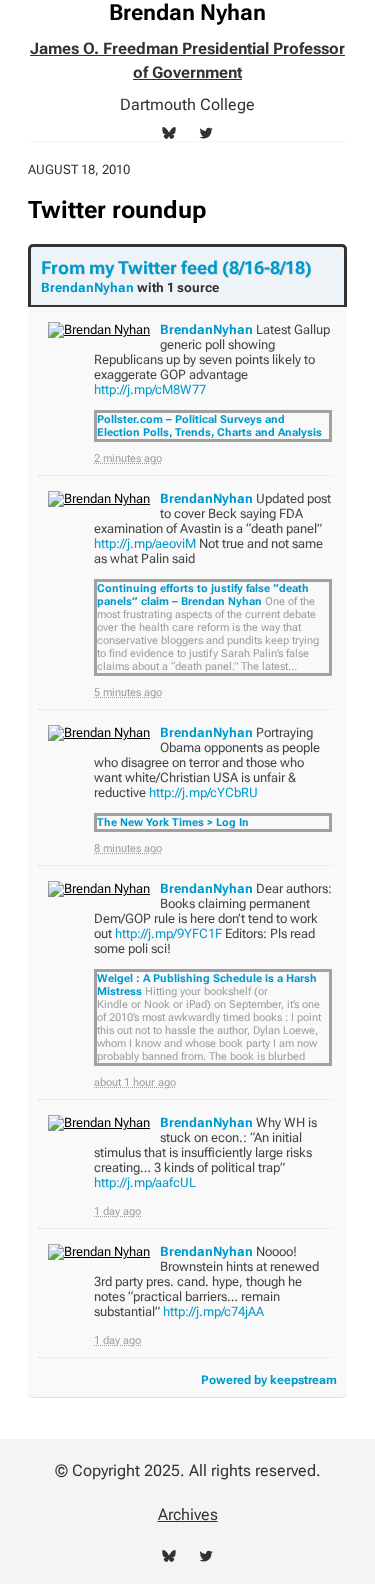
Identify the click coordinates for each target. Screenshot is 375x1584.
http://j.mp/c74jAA (213, 1311)
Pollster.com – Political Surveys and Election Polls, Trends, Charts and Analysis (209, 426)
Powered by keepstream (269, 1380)
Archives (188, 1514)
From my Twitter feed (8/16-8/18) (176, 267)
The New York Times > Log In (173, 822)
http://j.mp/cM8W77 (150, 389)
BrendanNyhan (87, 287)
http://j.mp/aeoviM (145, 543)
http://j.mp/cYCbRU (203, 792)
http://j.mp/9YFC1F (168, 933)
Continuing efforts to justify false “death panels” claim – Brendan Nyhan (203, 595)
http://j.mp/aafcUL (145, 1182)
